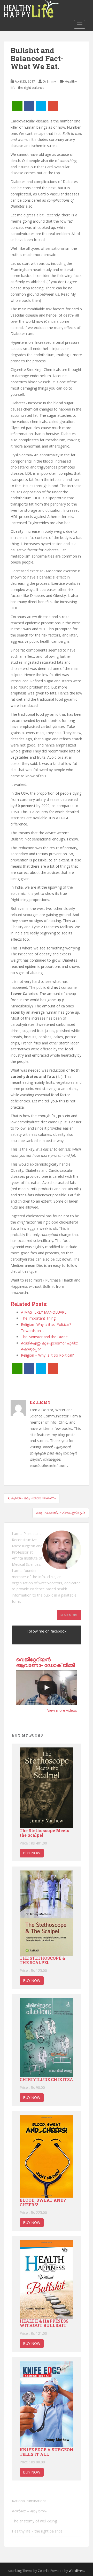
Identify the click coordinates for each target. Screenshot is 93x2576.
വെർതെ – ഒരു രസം (29, 2511)
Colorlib (44, 2571)
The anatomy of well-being (34, 2521)
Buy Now (32, 1853)
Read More (69, 1615)
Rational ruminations (29, 2501)
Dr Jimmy (49, 81)
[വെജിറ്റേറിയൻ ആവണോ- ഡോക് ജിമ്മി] (47, 1688)
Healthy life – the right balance (37, 2531)
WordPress (77, 2571)
